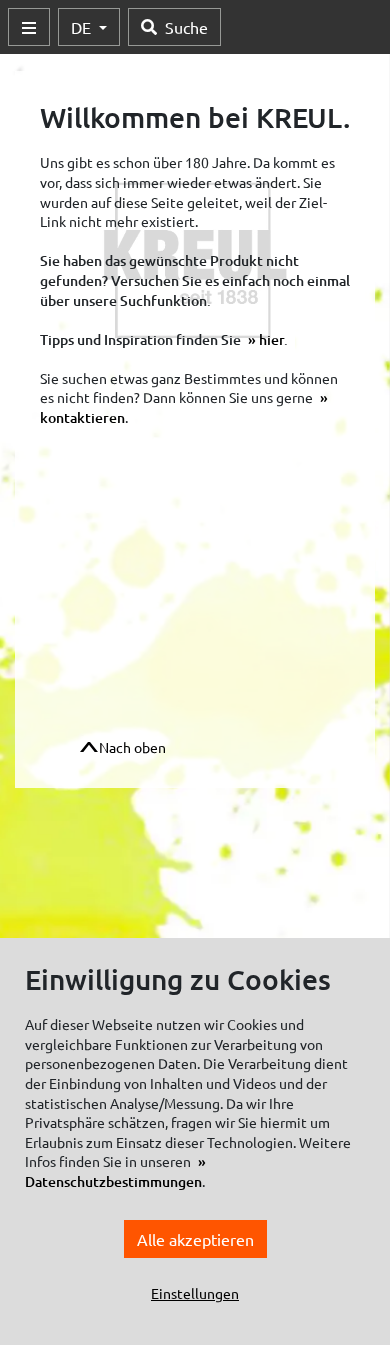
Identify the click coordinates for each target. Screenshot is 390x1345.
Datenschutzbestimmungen (113, 1181)
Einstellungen (195, 1293)
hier (271, 339)
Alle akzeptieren (195, 1239)
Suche (186, 27)
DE (83, 27)
